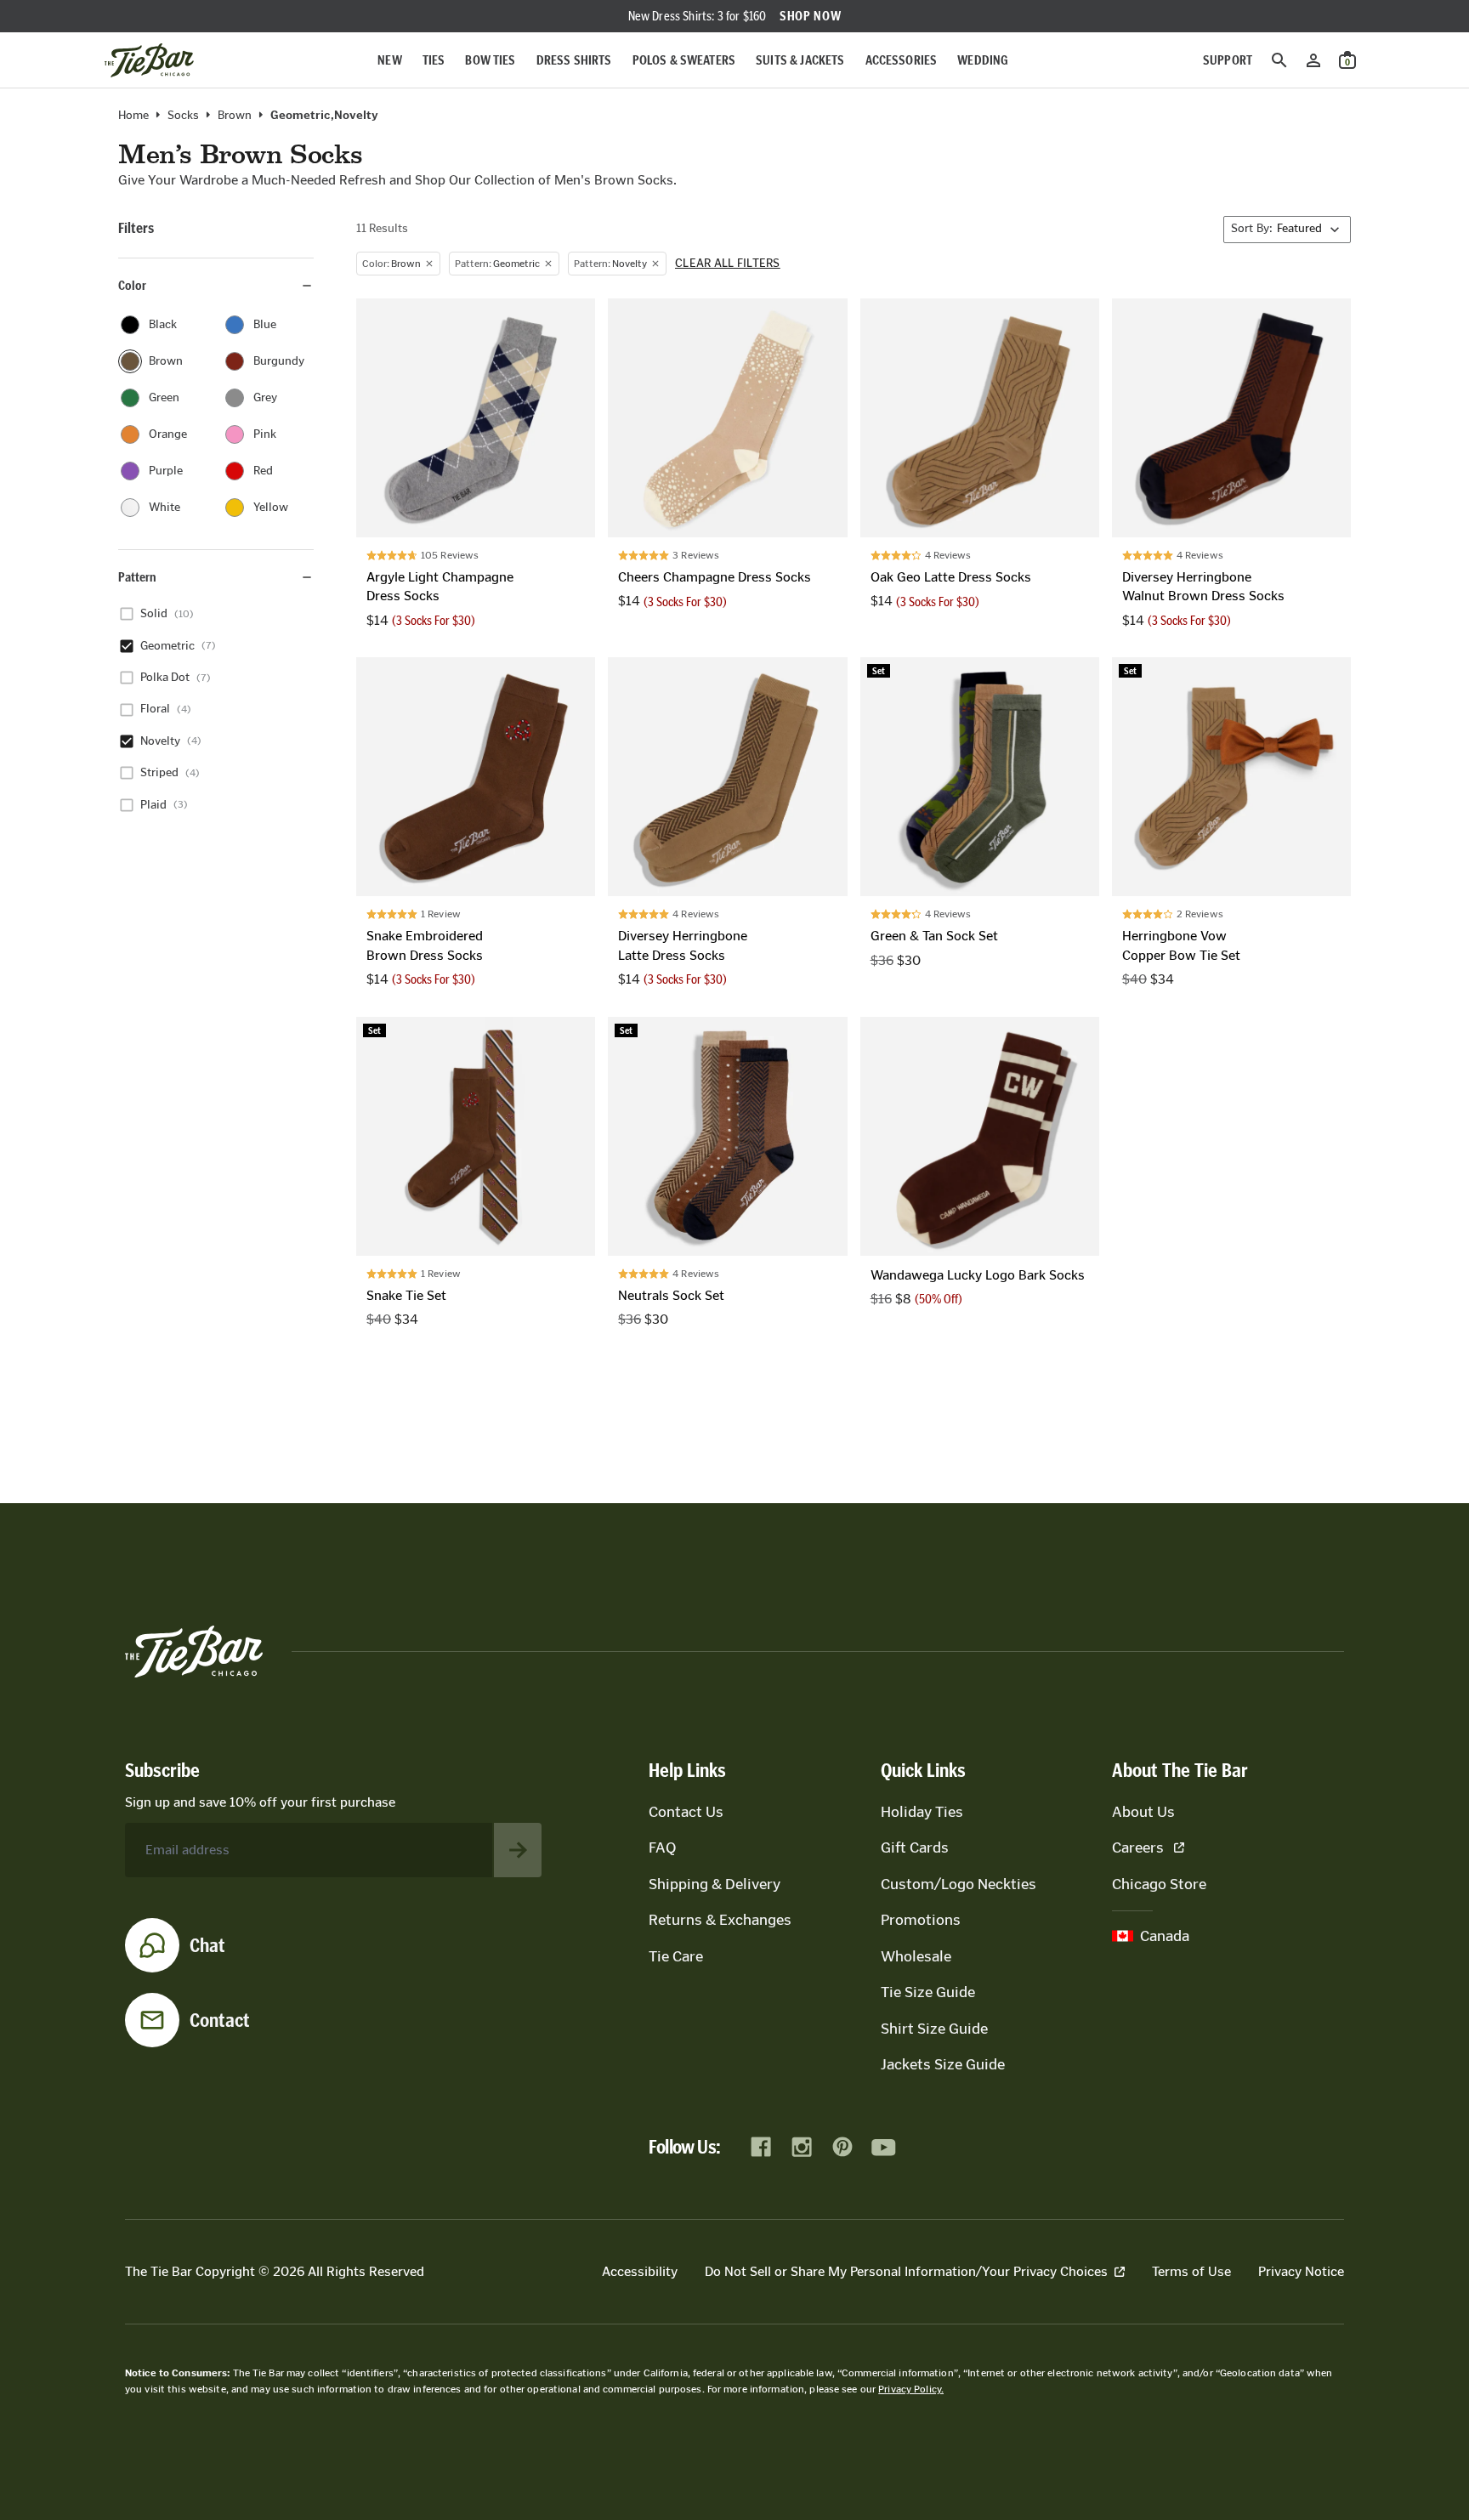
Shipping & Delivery (715, 1884)
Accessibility (640, 2271)
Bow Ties (490, 60)
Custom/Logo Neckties (959, 1884)
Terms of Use (1191, 2271)
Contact (220, 2020)
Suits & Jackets (800, 60)
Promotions (921, 1920)
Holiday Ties (922, 1812)
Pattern (137, 577)
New (389, 60)
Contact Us (686, 1812)
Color (132, 285)
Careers (1138, 1847)
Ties (434, 60)
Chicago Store (1159, 1884)
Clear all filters (728, 264)
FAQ (662, 1847)
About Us (1143, 1812)
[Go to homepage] (149, 60)
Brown (235, 116)
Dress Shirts (574, 60)
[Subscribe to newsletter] (518, 1850)
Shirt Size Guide (934, 2029)
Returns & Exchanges (720, 1920)
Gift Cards (915, 1847)
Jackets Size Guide (943, 2064)
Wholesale (916, 1956)
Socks (183, 116)
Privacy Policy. (911, 2389)
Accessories (902, 60)
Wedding (983, 60)
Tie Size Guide (928, 1992)
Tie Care (676, 1956)
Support (1228, 60)
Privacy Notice (1301, 2271)
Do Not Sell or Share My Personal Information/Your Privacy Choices (906, 2271)
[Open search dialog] (1279, 60)
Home (133, 116)
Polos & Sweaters (684, 60)
